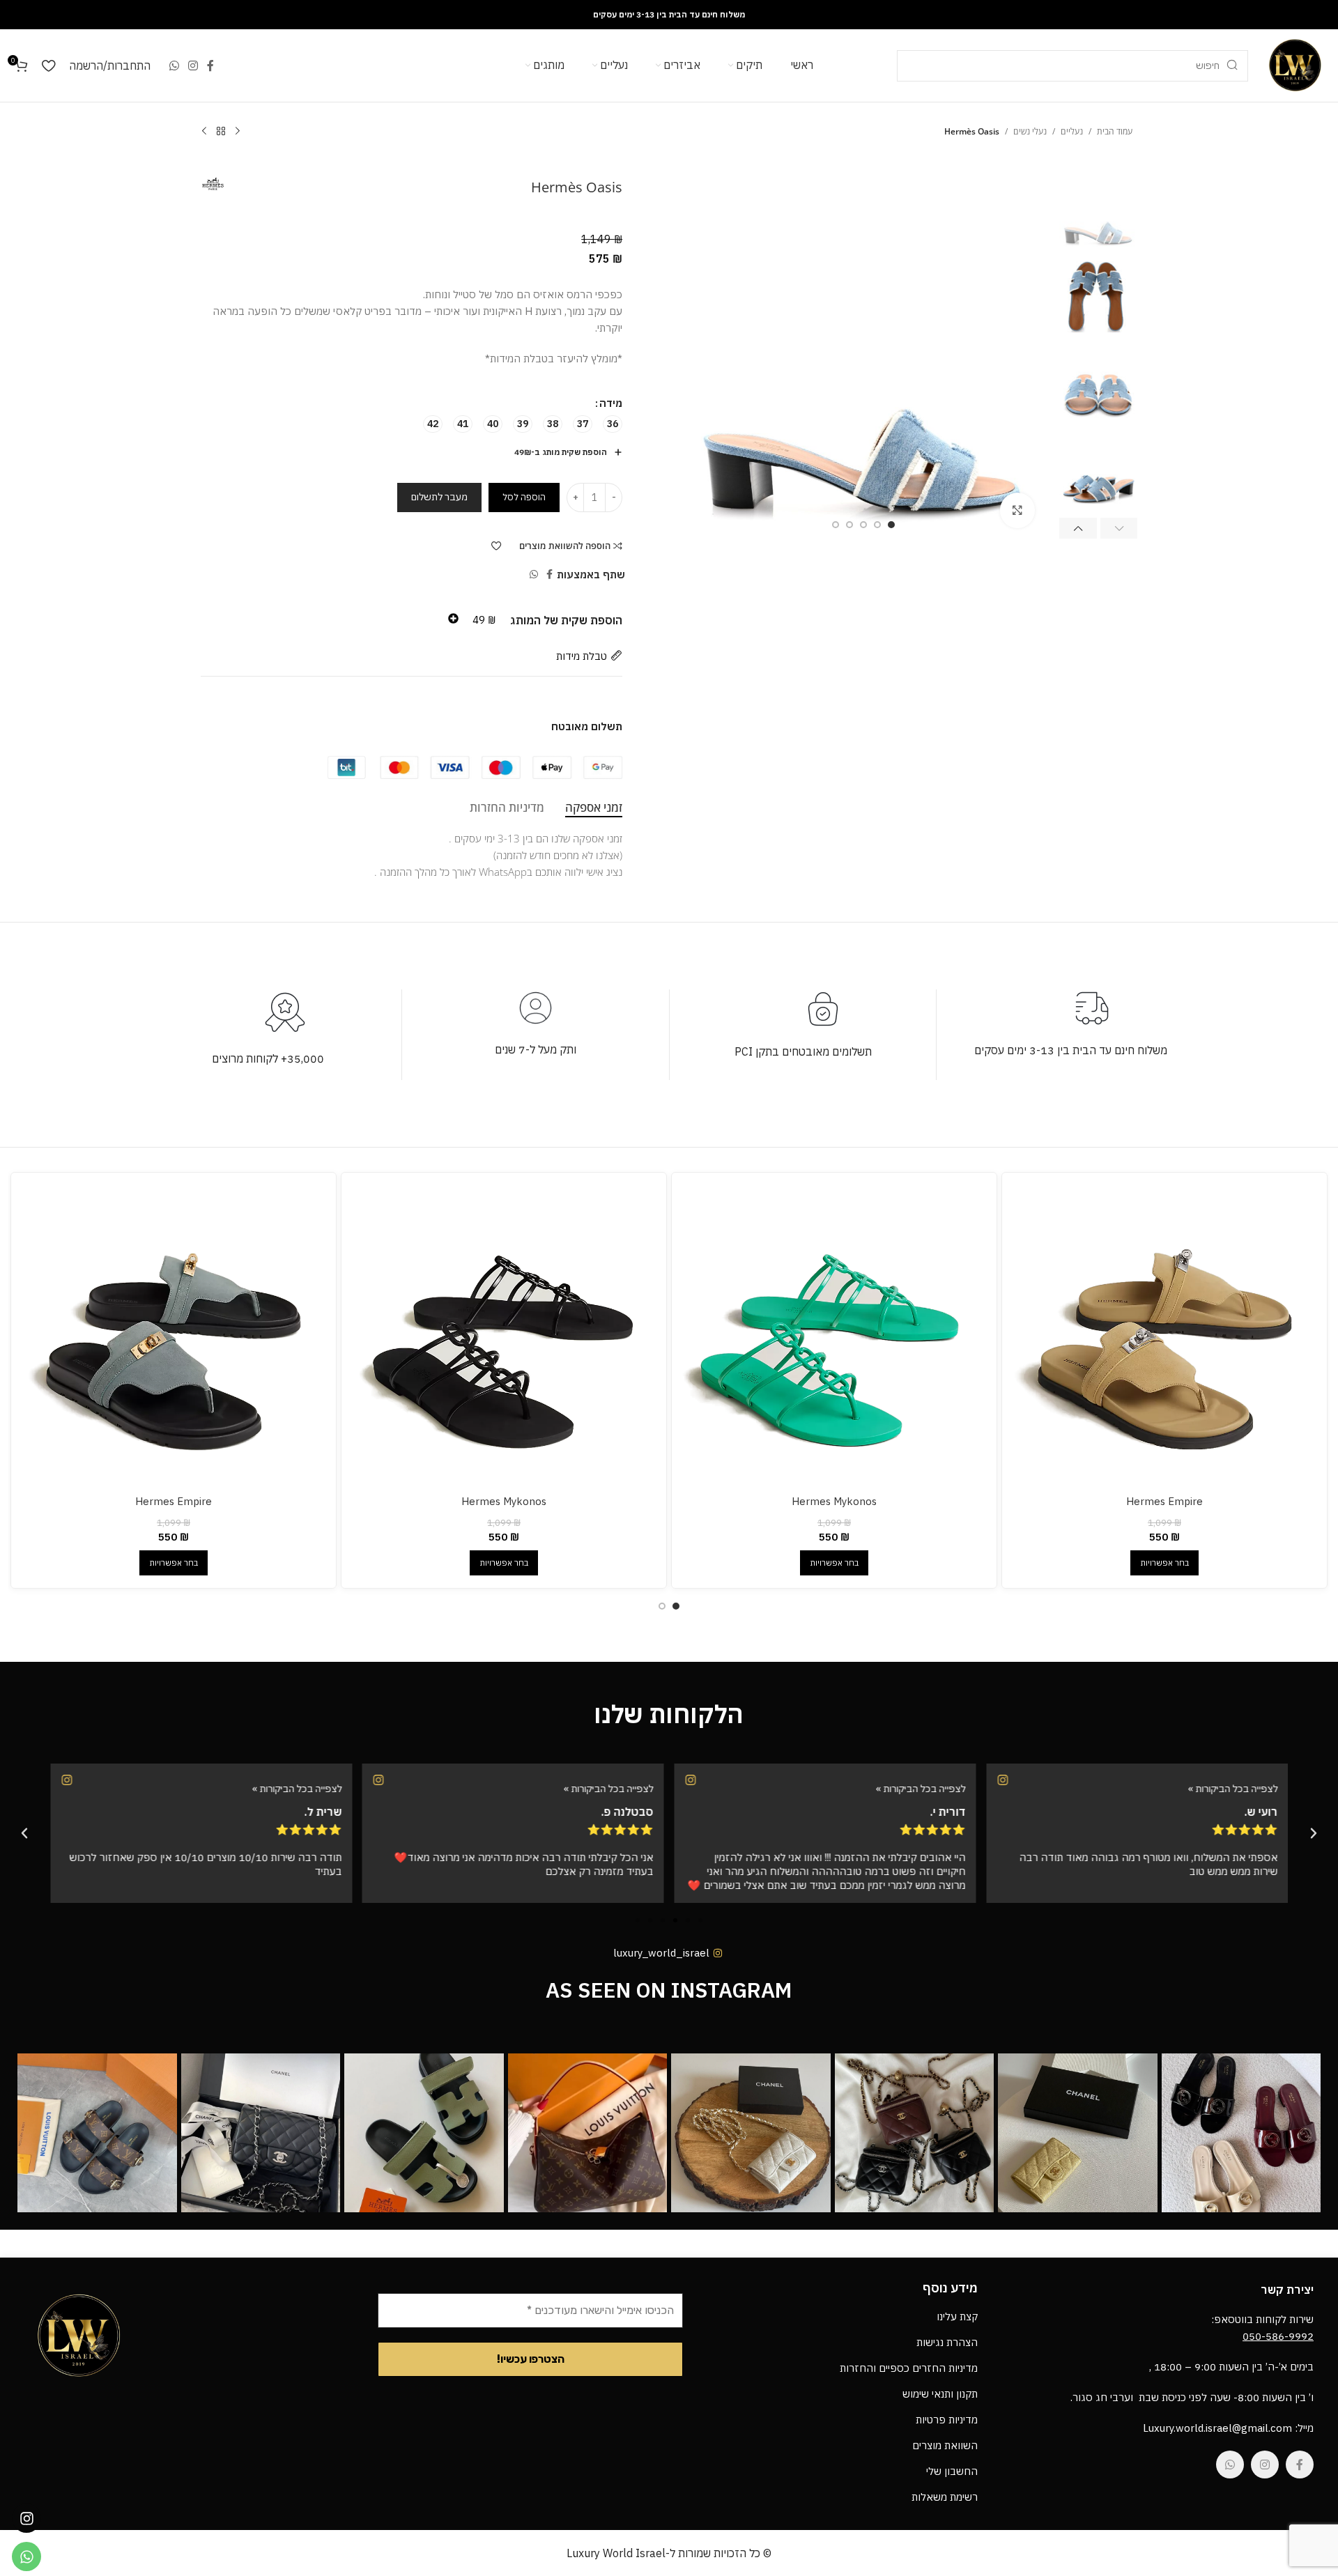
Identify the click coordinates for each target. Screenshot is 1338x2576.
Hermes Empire (1164, 1501)
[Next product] (204, 132)
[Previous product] (238, 132)
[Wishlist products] (48, 65)
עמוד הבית (1115, 131)
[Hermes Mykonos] (834, 1335)
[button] (1119, 528)
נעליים (1072, 131)
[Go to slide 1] (676, 1606)
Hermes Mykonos (834, 1501)
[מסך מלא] (1017, 510)
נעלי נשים (1030, 131)
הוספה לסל (524, 497)
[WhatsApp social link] (174, 65)
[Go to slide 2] (662, 1606)
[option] (891, 525)
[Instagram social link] (193, 65)
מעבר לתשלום (439, 497)
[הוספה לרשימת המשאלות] (497, 546)
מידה (611, 403)
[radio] (613, 424)
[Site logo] (1295, 64)
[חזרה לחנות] (221, 132)
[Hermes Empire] (1164, 1335)
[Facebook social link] (211, 65)
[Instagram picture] (1241, 2133)
